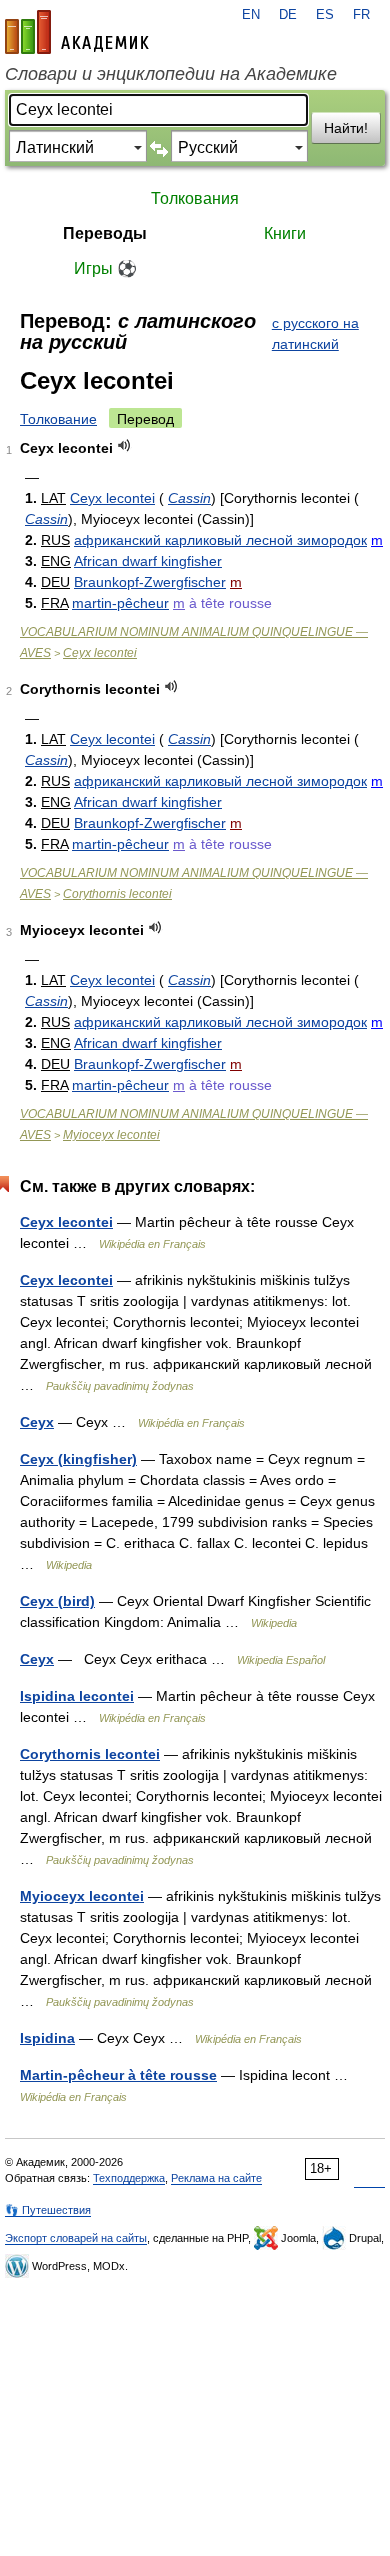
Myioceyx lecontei (111, 1135)
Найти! (346, 128)
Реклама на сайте (216, 2178)
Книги (285, 233)
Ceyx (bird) (57, 1601)
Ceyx (37, 1422)
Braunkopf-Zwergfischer (150, 582)
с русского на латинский (315, 333)
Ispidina (47, 2038)
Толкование (58, 419)
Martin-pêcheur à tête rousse (118, 2075)
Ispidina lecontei (77, 1696)
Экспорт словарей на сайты (76, 2238)
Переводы (105, 233)
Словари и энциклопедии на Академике (171, 74)
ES (325, 15)
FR (361, 15)
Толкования (195, 198)
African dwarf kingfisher (148, 561)
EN (251, 15)
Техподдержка (129, 2178)
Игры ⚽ (105, 268)
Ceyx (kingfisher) (78, 1459)
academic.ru (77, 32)
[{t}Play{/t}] (124, 445)
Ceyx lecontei (112, 498)
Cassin (189, 498)
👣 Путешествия (48, 2210)
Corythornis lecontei (117, 894)
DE (288, 15)
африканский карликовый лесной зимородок (220, 540)
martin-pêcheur (120, 603)
